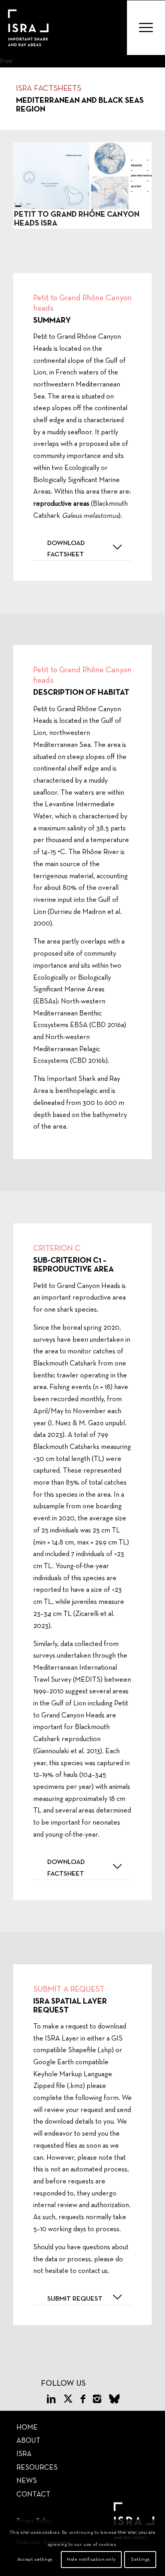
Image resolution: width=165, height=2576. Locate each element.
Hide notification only (91, 2560)
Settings (140, 2560)
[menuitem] (146, 28)
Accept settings (35, 2560)
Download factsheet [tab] (66, 549)
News (27, 2481)
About (28, 2441)
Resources (37, 2468)
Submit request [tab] (75, 2299)
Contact (33, 2495)
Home (27, 2428)
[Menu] (146, 28)
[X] (68, 2400)
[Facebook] (83, 2400)
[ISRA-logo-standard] (28, 28)
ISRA (24, 2454)
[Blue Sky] (114, 2400)
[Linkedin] (51, 2400)
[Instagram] (97, 2400)
